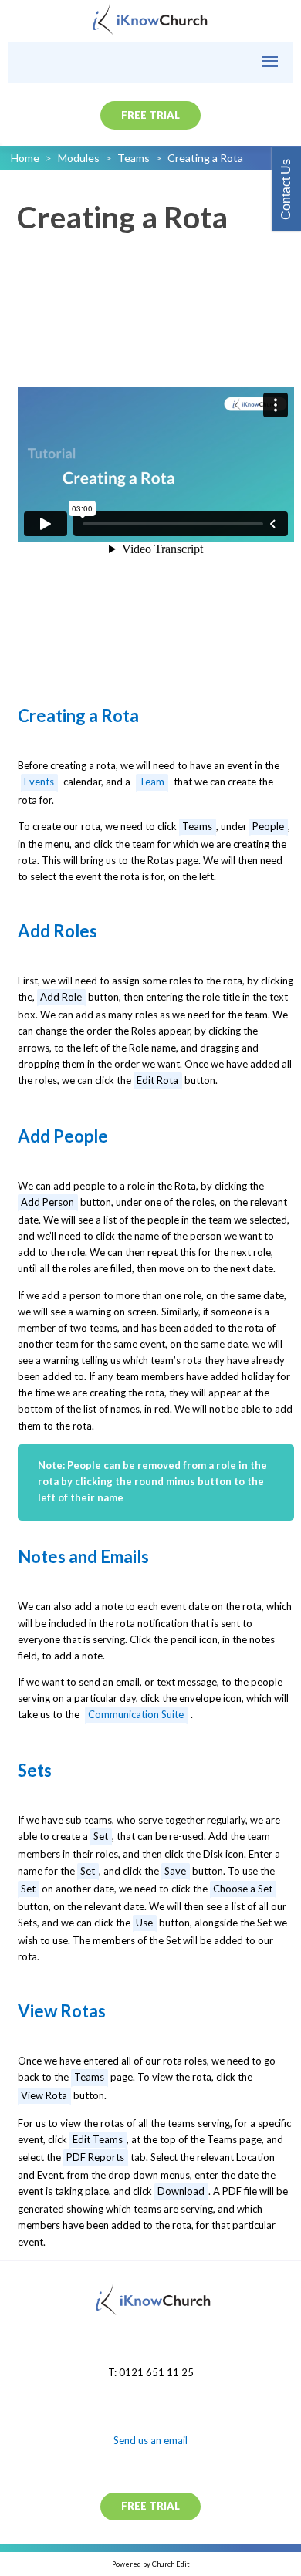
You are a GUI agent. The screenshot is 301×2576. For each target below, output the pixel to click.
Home (25, 158)
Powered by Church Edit (151, 2564)
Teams (134, 158)
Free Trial (150, 115)
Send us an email (150, 2440)
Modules (79, 158)
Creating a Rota (205, 158)
